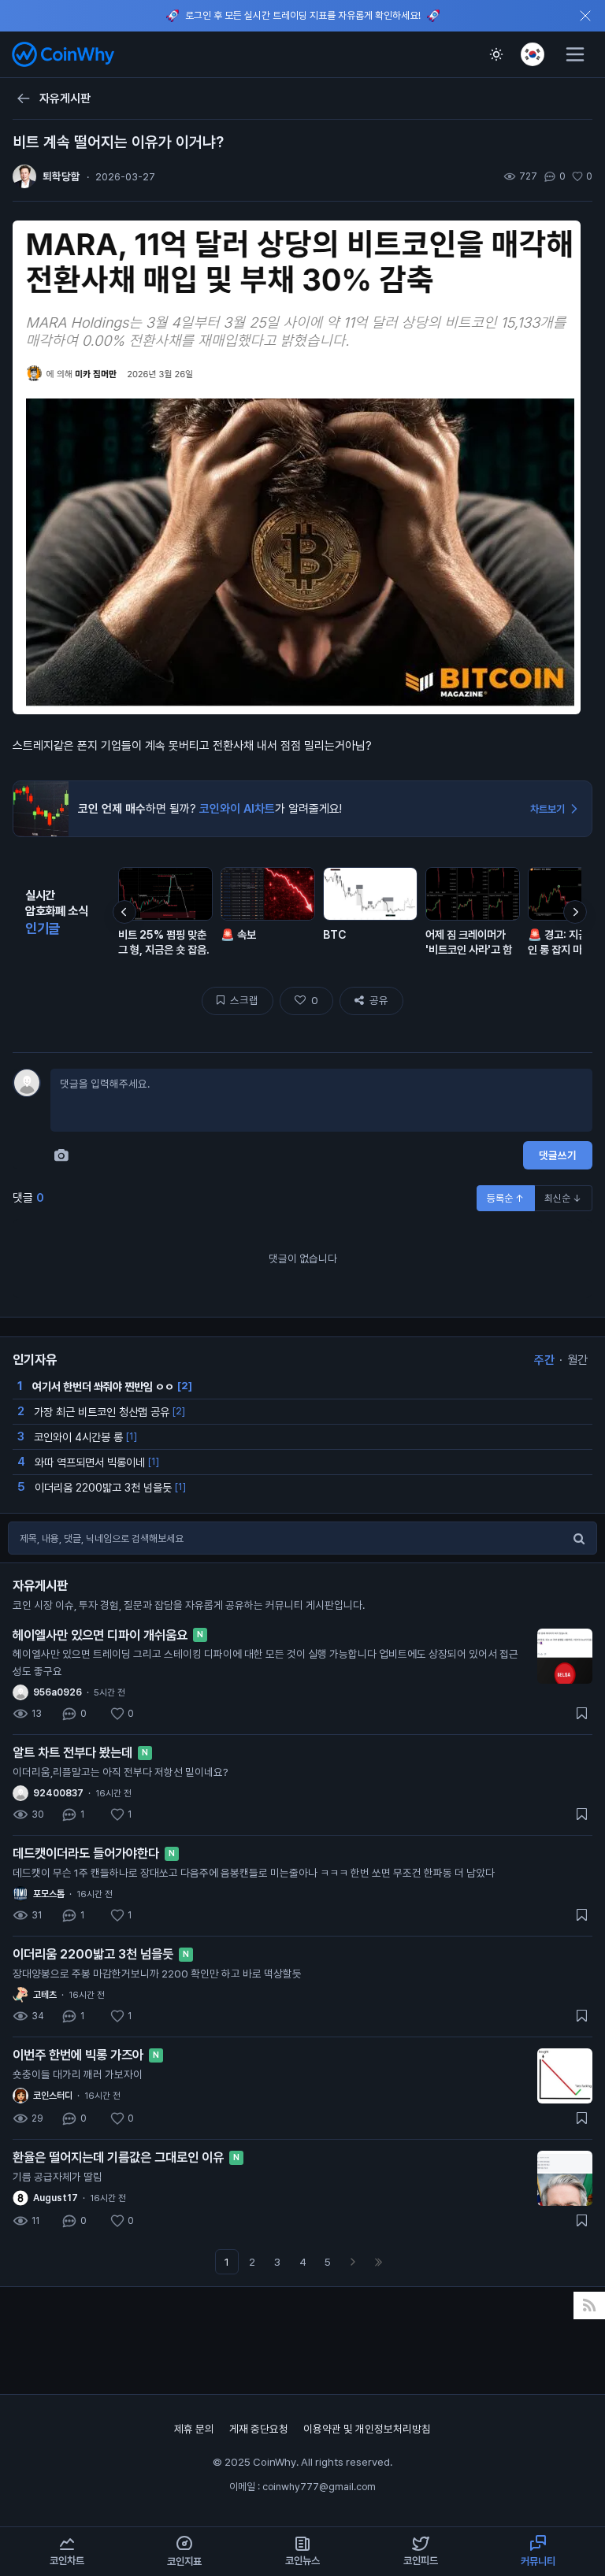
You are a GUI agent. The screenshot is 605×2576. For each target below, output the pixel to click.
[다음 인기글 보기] (575, 912)
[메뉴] (575, 54)
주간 (544, 1360)
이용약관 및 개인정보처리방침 (367, 2429)
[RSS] (590, 2305)
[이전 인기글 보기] (124, 912)
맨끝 (378, 2262)
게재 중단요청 (260, 2429)
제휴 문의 (195, 2429)
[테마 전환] (496, 54)
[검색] (579, 1538)
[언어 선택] (533, 54)
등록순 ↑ (506, 1198)
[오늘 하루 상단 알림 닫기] (585, 16)
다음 (353, 2262)
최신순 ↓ (563, 1198)
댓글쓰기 (558, 1155)
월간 (577, 1360)
